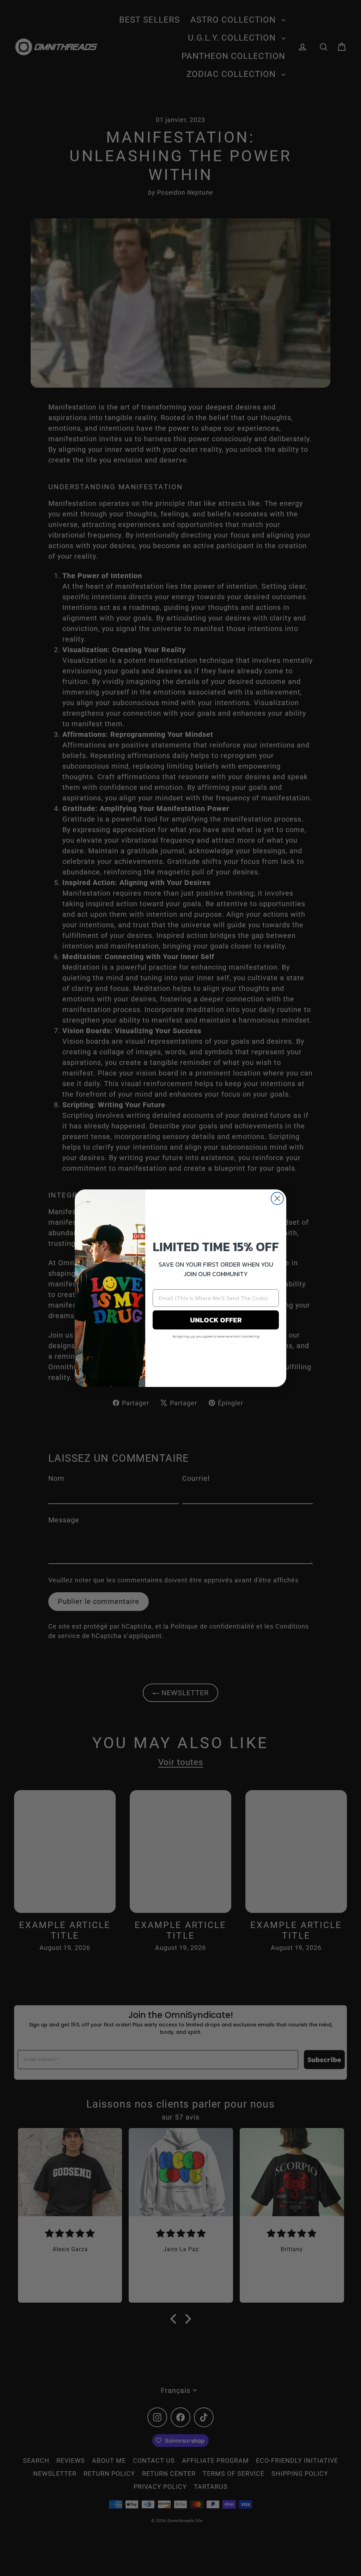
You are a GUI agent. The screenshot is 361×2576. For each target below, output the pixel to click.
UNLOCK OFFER (216, 1320)
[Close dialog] (277, 1198)
